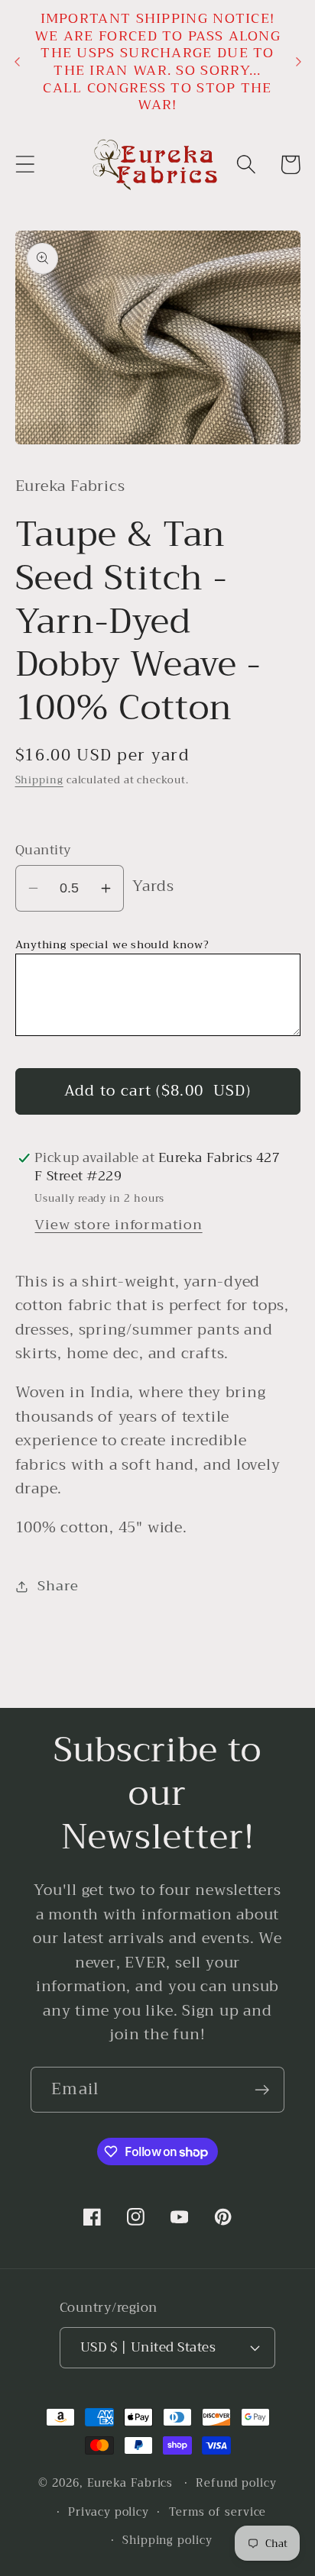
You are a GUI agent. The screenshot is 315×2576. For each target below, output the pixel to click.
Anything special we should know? (112, 945)
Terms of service (218, 2512)
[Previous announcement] (17, 62)
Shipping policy (167, 2540)
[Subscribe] (262, 2090)
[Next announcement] (298, 62)
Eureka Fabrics (130, 2483)
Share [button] (58, 1586)
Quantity (44, 850)
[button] (25, 165)
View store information (118, 1225)
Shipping (39, 780)
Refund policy (236, 2483)
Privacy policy (109, 2512)
